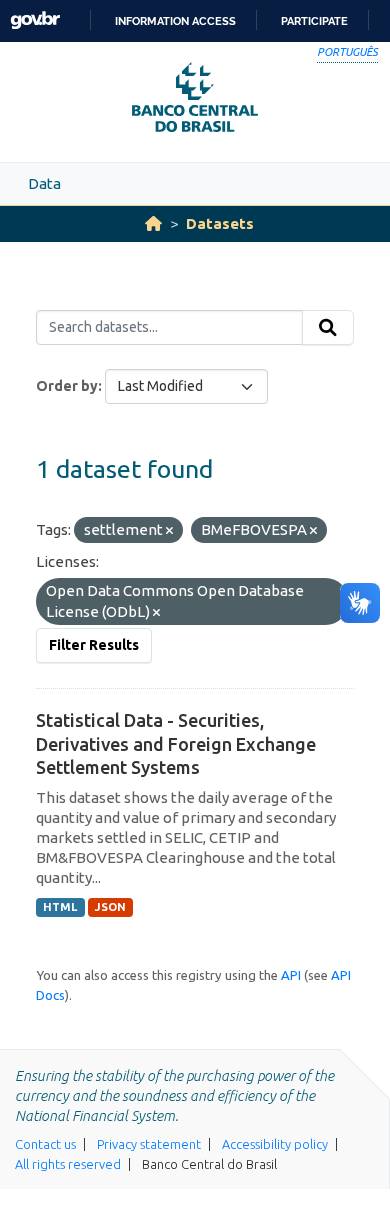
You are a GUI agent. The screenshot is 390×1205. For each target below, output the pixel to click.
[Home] (153, 223)
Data (44, 183)
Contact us (45, 1144)
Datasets (220, 223)
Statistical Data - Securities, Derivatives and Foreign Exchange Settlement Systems (176, 743)
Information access (175, 21)
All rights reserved (68, 1164)
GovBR (35, 20)
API (291, 975)
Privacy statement (149, 1144)
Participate (314, 21)
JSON (110, 907)
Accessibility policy (275, 1144)
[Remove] (169, 531)
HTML (60, 907)
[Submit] (328, 328)
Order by (67, 386)
